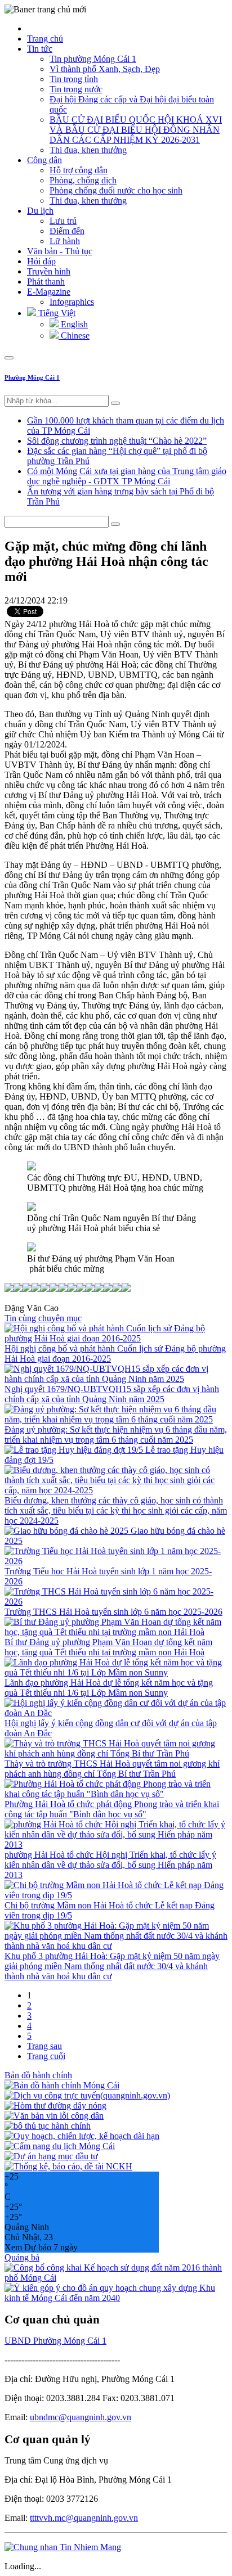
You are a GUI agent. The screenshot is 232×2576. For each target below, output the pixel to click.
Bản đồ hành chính (38, 2075)
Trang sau (44, 2046)
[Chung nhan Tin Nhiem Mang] (63, 2547)
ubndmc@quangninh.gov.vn (81, 2417)
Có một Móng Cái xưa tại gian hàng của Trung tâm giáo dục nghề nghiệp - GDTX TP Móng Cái (127, 476)
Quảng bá (22, 2257)
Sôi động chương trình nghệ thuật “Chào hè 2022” (117, 441)
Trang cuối (46, 2056)
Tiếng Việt (56, 313)
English (73, 324)
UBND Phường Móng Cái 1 (55, 2341)
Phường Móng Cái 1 (32, 377)
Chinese (74, 335)
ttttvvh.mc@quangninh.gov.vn (84, 2518)
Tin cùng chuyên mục (43, 1318)
